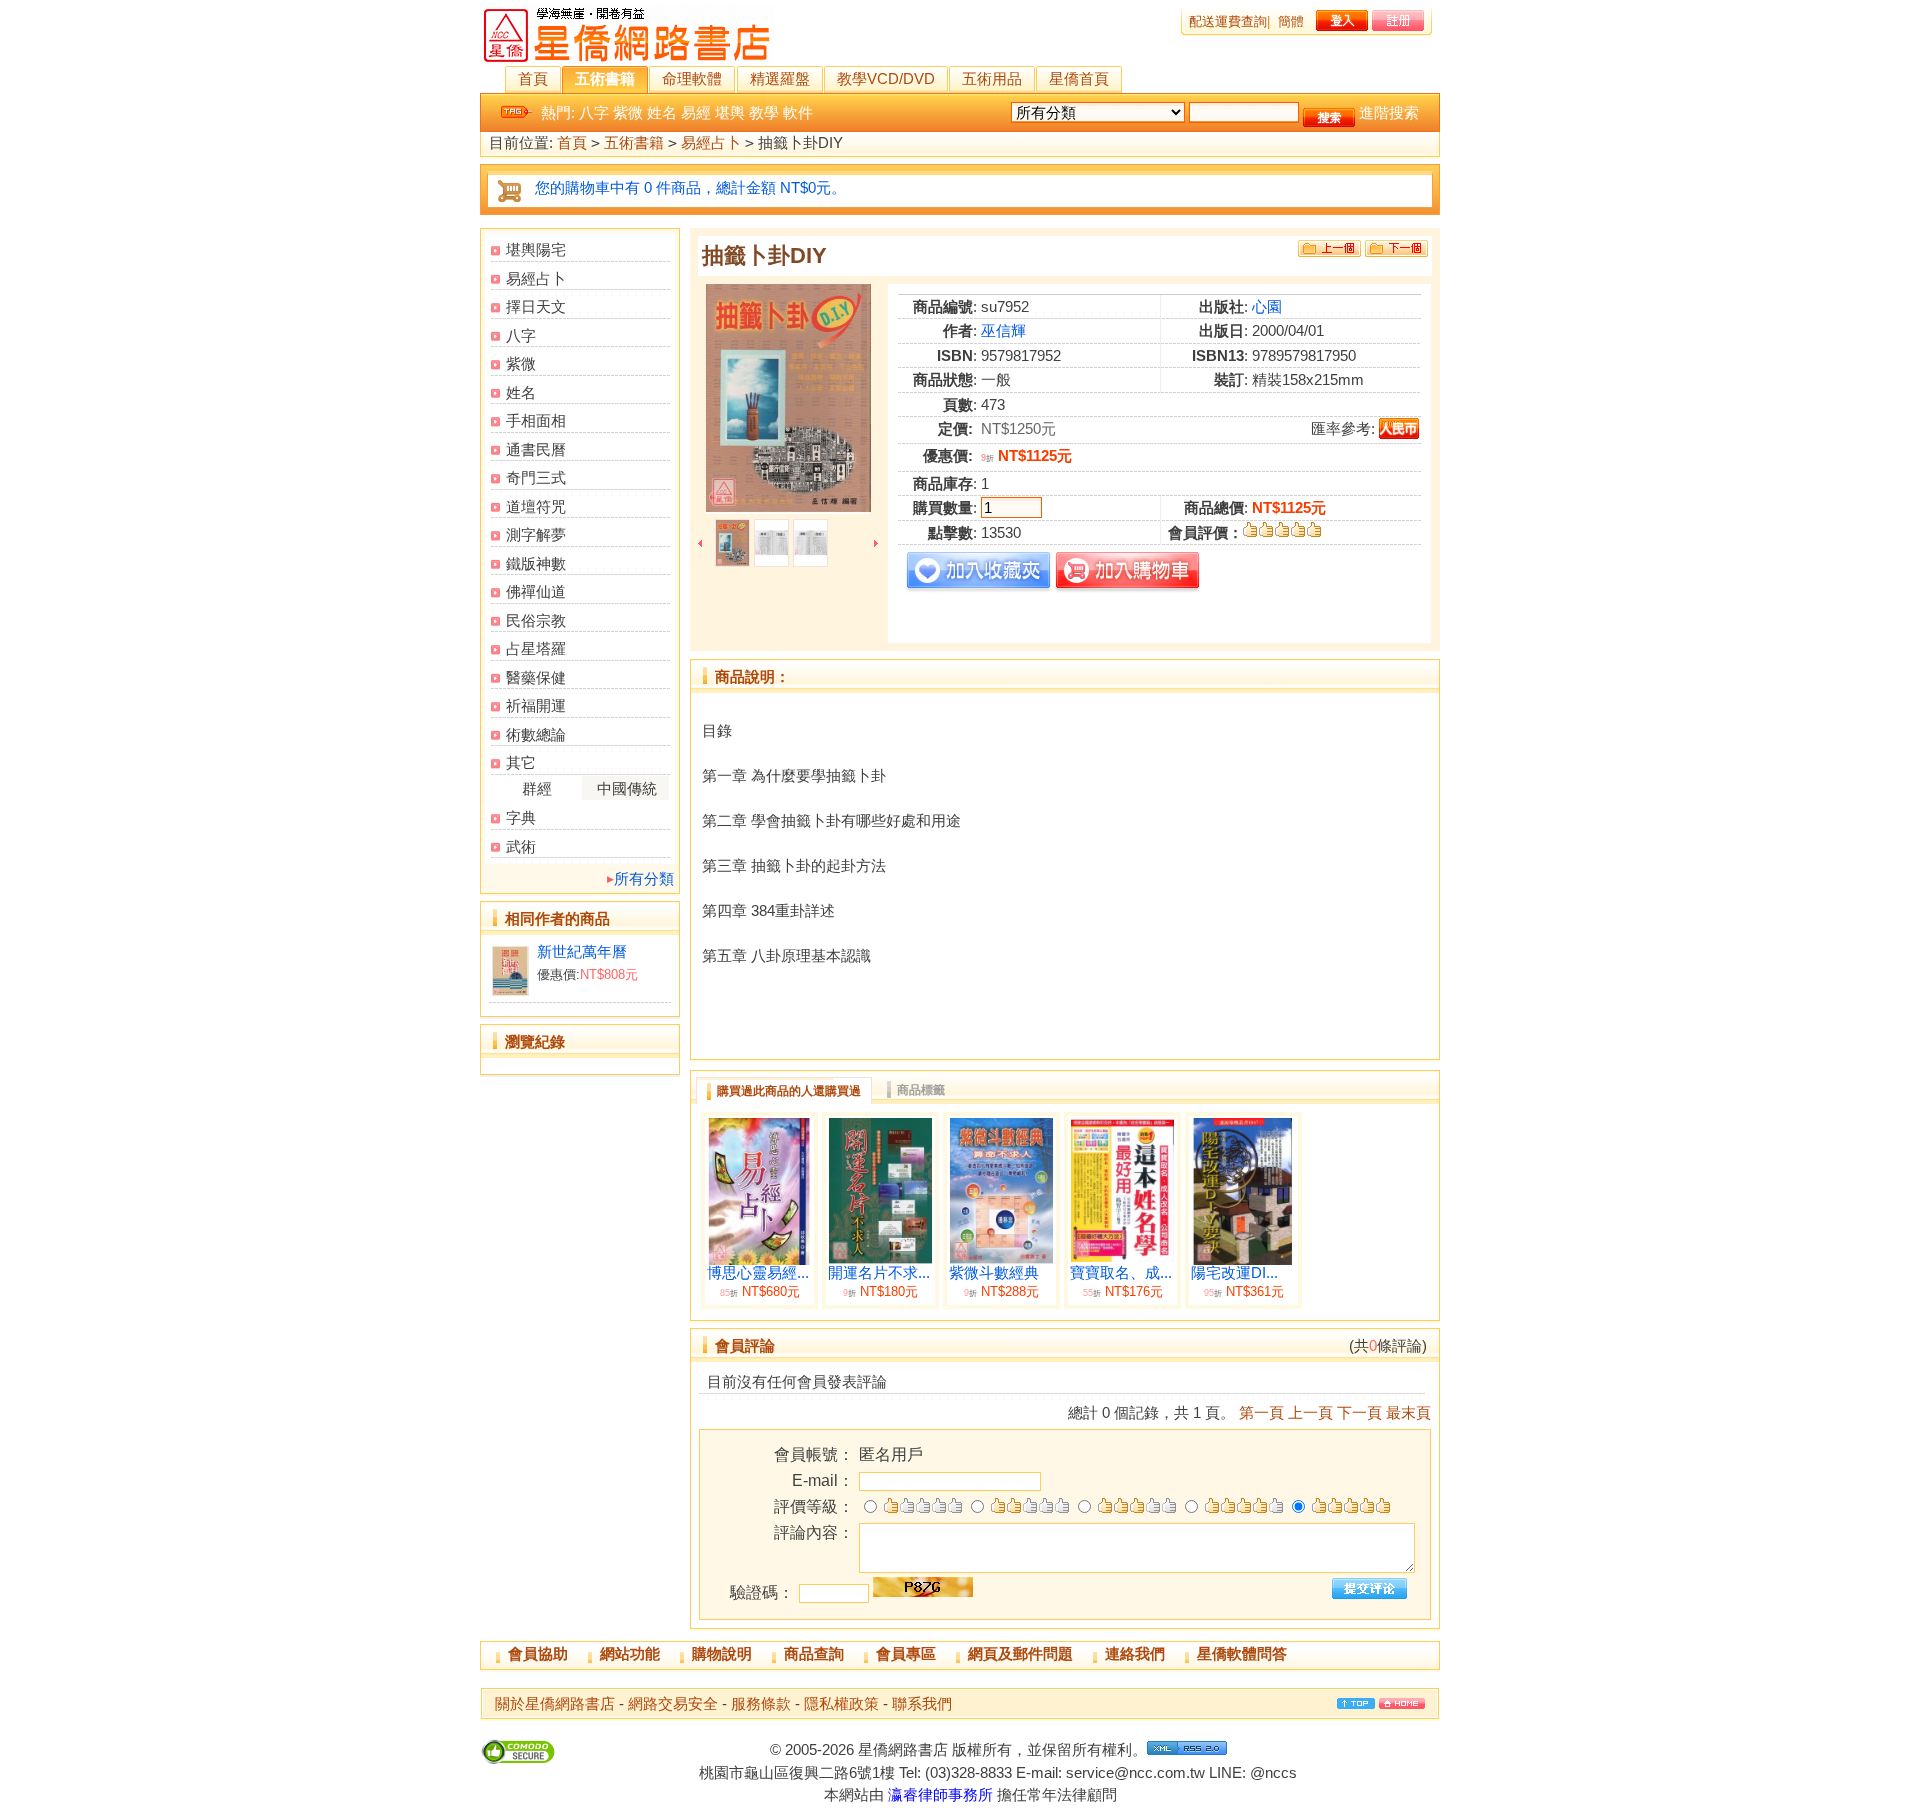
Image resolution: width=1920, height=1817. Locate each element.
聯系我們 (922, 1703)
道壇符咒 (536, 506)
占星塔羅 (536, 648)
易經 (696, 112)
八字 (594, 112)
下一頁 (1359, 1412)
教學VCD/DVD (886, 78)
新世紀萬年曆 (582, 951)
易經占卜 (711, 142)
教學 (764, 112)
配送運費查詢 (1228, 21)
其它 (521, 762)
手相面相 (536, 420)
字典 (521, 817)
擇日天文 (536, 306)
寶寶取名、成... (1121, 1273)
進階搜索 (1389, 112)
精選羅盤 (780, 78)
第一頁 (1261, 1412)
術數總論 (536, 734)
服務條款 (761, 1703)
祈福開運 (536, 705)
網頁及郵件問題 (1020, 1653)
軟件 (798, 112)
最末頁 (1408, 1412)
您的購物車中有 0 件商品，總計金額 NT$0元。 (690, 187)
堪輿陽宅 (536, 249)
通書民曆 (536, 449)
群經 (537, 788)
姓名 (662, 112)
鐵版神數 (536, 563)
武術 (521, 846)
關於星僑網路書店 (555, 1703)
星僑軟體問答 (1242, 1653)
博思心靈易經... (758, 1273)
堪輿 (730, 112)
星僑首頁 (1079, 78)
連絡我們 (1135, 1653)
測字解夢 (536, 534)
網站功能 (630, 1653)
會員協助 (538, 1653)
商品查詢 (814, 1653)
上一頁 (1310, 1412)
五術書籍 (605, 78)
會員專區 (906, 1653)
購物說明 (722, 1653)
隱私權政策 (841, 1703)
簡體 (1291, 21)
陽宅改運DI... (1234, 1273)
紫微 (628, 112)
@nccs (1273, 1772)
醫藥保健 (536, 677)
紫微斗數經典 (994, 1273)
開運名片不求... (879, 1273)
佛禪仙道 (536, 591)
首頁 (533, 78)
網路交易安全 (673, 1703)
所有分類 (644, 878)
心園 (1267, 306)
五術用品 (992, 78)
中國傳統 (627, 788)
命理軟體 (692, 78)
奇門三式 (536, 477)
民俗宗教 (536, 620)
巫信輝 (1003, 330)
